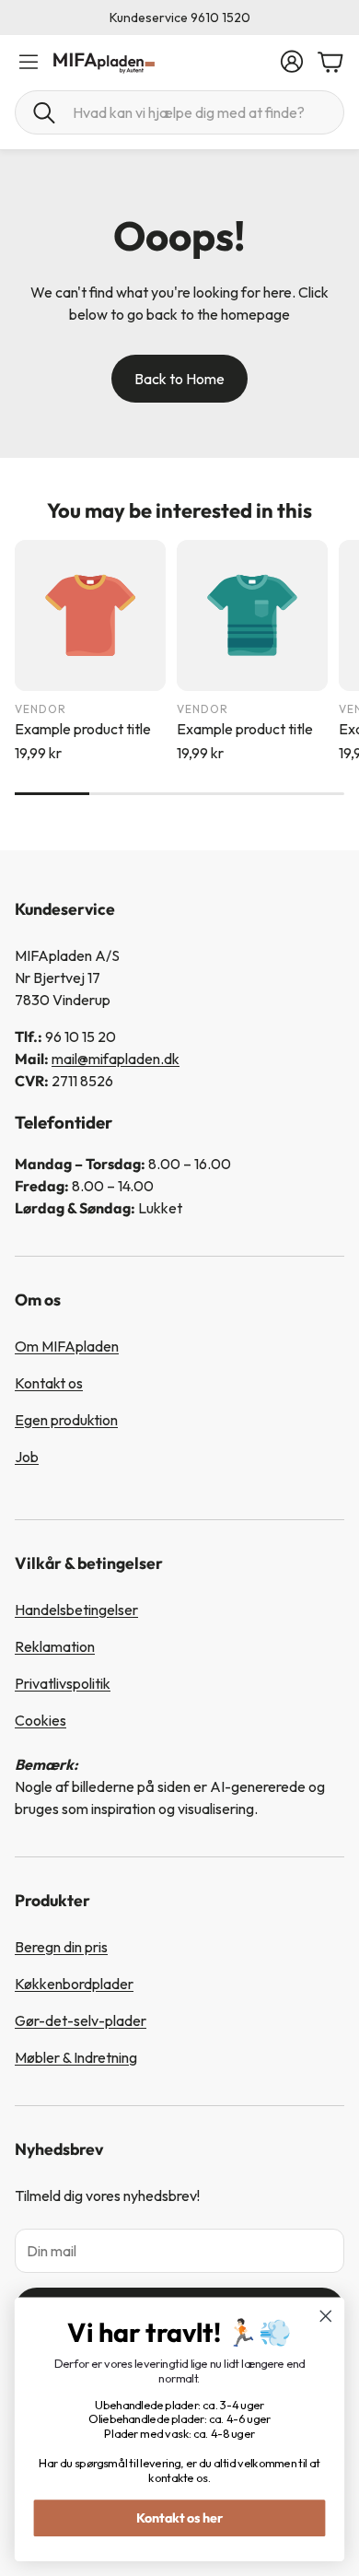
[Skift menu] (29, 62)
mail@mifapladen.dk (116, 1059)
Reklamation (55, 1646)
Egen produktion (66, 1420)
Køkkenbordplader (74, 1984)
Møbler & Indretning (76, 2057)
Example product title (83, 729)
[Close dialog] (326, 2316)
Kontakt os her (180, 2517)
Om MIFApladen (67, 1346)
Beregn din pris (61, 1947)
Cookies (41, 1720)
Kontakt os (49, 1383)
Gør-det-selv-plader (81, 2020)
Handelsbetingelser (76, 1610)
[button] (179, 112)
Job (27, 1457)
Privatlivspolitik (63, 1683)
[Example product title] (90, 615)
